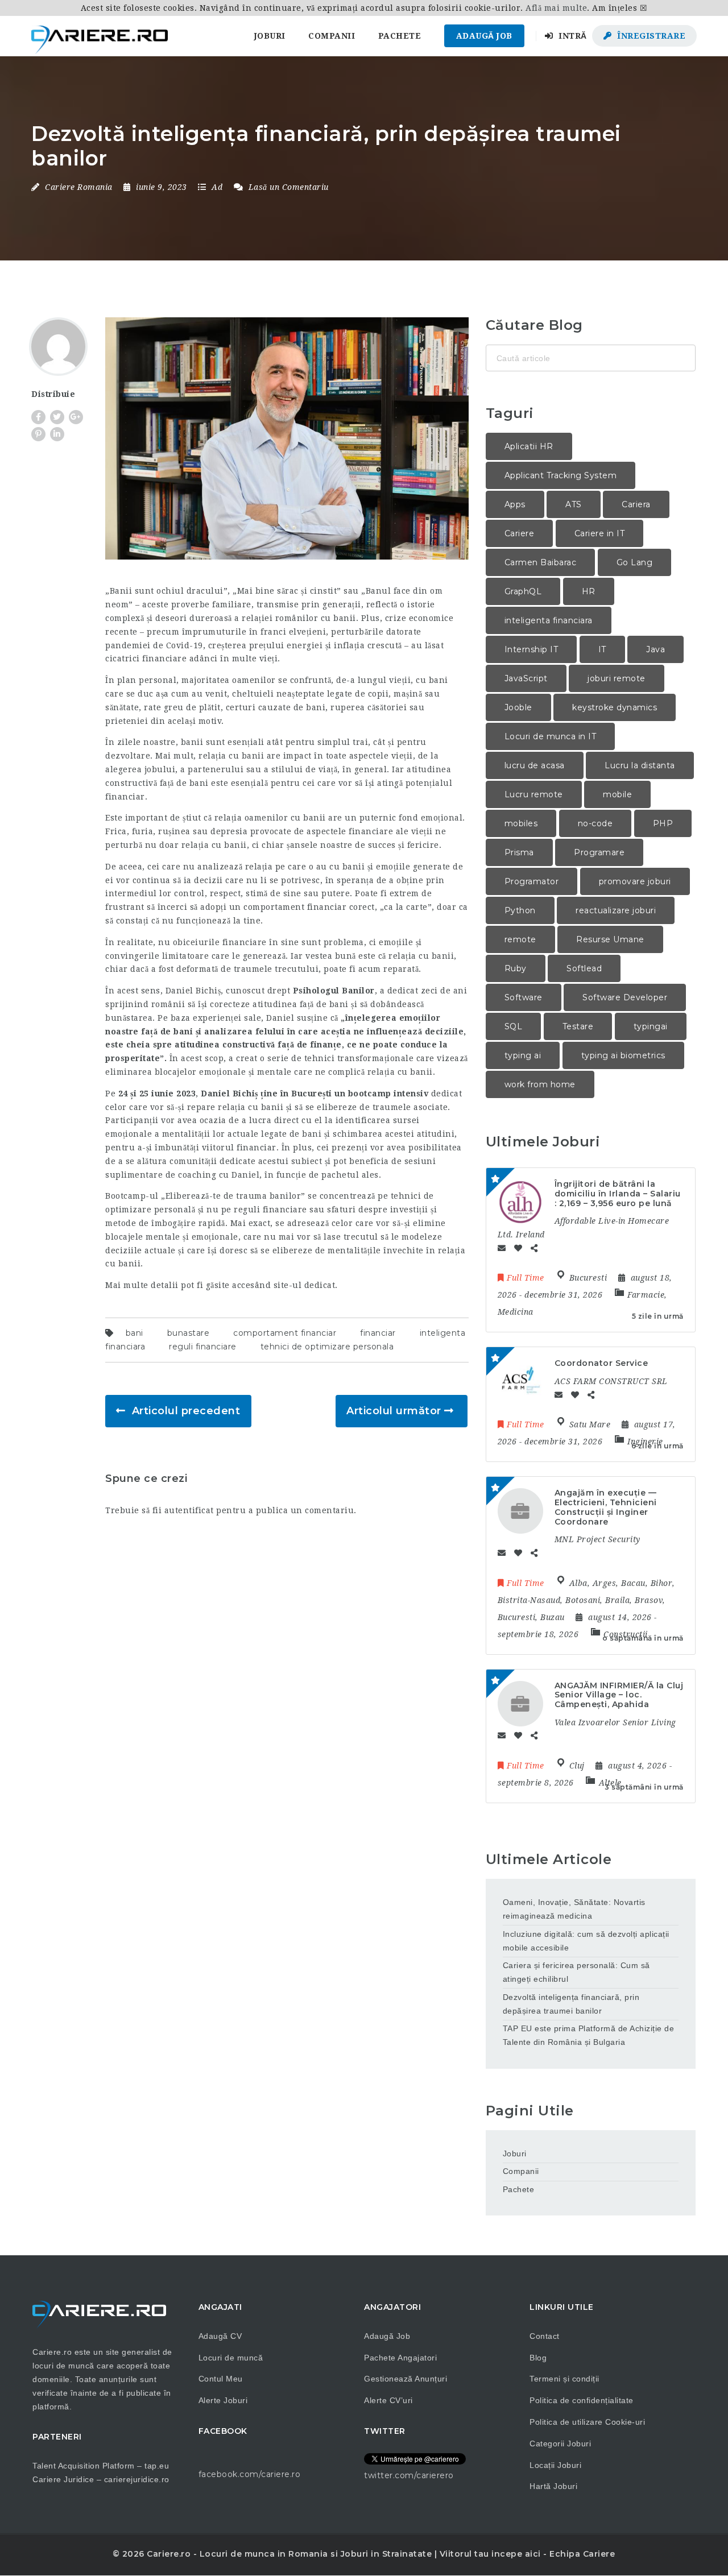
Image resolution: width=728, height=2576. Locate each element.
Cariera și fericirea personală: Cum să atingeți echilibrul (576, 1972)
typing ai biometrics (623, 1055)
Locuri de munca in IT (551, 736)
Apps (515, 504)
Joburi (270, 36)
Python (520, 910)
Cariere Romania (79, 187)
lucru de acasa (535, 765)
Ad (217, 187)
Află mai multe (556, 8)
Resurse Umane (610, 939)
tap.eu (157, 2466)
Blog (538, 2358)
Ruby (516, 968)
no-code (595, 823)
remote (520, 939)
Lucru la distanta (640, 765)
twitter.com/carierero (409, 2475)
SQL (514, 1026)
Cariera (636, 504)
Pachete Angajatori (400, 2358)
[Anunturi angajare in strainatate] (100, 36)
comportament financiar (285, 1333)
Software (524, 997)
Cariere (520, 533)
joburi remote (617, 678)
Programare (599, 852)
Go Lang (635, 562)
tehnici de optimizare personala (327, 1347)
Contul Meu (221, 2379)
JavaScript (526, 678)
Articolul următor (394, 1411)
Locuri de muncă (231, 2358)
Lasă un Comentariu (287, 187)
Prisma (519, 852)
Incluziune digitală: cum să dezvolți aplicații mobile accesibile (586, 1941)
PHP (663, 823)
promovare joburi (635, 881)
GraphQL (523, 591)
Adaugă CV (220, 2336)
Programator (532, 881)
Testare (578, 1026)
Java (655, 649)
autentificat (189, 1510)
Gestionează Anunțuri (406, 2379)
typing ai (523, 1055)
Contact (545, 2336)
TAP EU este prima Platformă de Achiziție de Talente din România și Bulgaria (589, 2035)
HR (589, 591)
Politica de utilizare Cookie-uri (587, 2422)
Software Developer (625, 997)
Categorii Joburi (560, 2444)
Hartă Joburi (553, 2486)
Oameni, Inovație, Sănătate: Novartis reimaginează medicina (574, 1909)
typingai (651, 1026)
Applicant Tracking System (561, 475)
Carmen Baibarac (541, 562)
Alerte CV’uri (388, 2400)
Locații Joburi (555, 2465)
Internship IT (531, 649)
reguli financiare (203, 1347)
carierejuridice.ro (137, 2479)
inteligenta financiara (549, 620)
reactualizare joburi (616, 910)
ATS (574, 504)
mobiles (521, 823)
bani (135, 1333)
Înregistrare (650, 36)
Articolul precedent (186, 1411)
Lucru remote (534, 794)
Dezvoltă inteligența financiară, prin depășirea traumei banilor (571, 2004)
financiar (378, 1333)
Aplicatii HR (529, 446)
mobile (617, 794)
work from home (540, 1084)
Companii (332, 36)
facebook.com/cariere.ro (250, 2474)
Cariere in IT (600, 533)
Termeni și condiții (564, 2379)
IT (602, 649)
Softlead (584, 968)
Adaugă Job (484, 36)
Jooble (518, 707)
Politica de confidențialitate (582, 2400)
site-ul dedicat (305, 1285)
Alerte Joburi (223, 2400)
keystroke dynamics (615, 707)
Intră (572, 36)
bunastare (189, 1333)
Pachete (400, 36)
